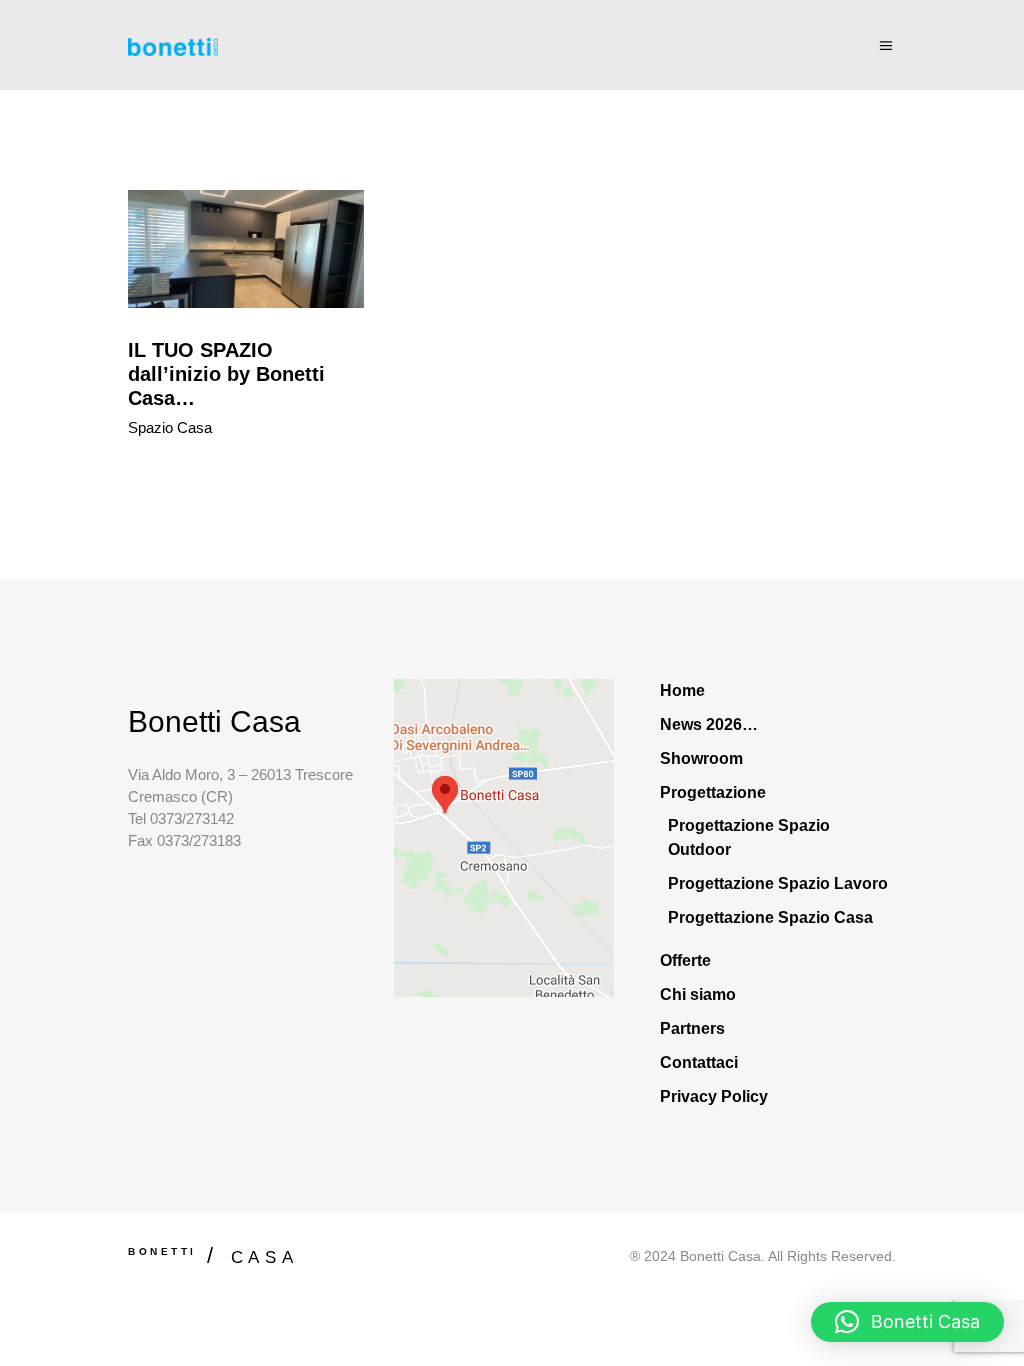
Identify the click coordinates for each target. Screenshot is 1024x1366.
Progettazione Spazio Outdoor (749, 837)
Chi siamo (698, 994)
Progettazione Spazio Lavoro (778, 883)
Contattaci (699, 1062)
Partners (692, 1028)
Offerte (685, 960)
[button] (907, 1322)
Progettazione (713, 792)
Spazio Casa (170, 427)
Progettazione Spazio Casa (770, 917)
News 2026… (709, 724)
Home (682, 690)
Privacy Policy (714, 1096)
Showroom (701, 758)
